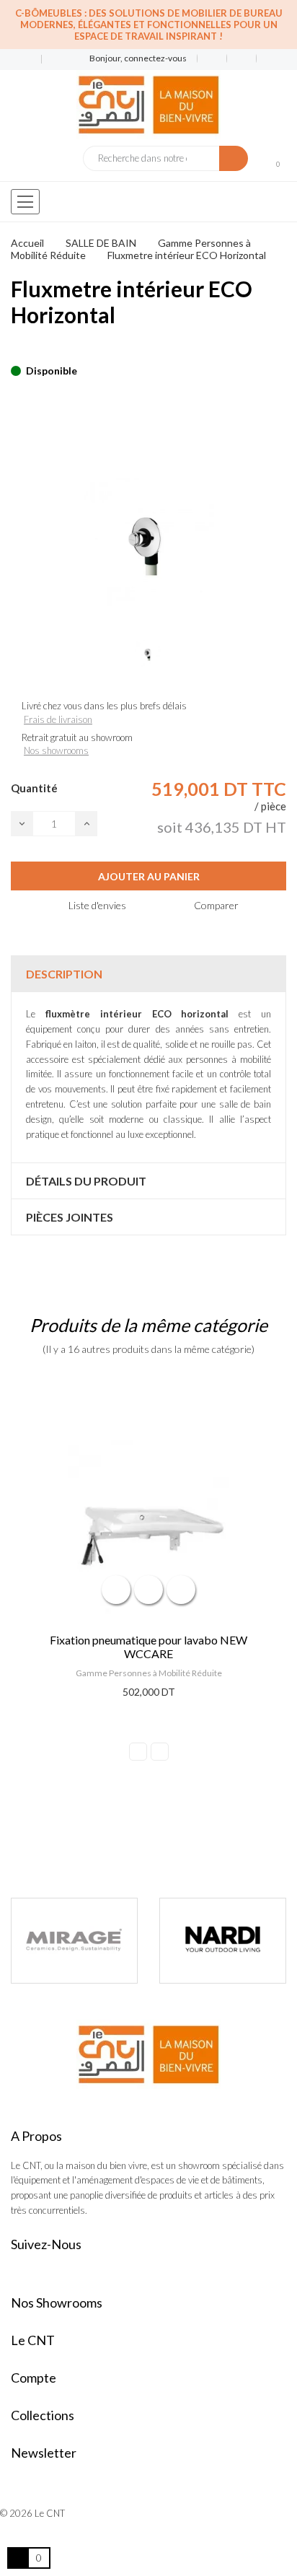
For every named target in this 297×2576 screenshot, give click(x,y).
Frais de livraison (58, 719)
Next (160, 1752)
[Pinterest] (40, 349)
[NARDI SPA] (95, 1940)
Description (64, 974)
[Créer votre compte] (266, 58)
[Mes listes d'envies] (212, 58)
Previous (138, 1752)
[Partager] (15, 349)
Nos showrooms (56, 750)
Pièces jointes (70, 1217)
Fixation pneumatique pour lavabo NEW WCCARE (148, 1647)
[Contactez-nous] (21, 60)
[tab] (148, 974)
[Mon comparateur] (242, 58)
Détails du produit (86, 1181)
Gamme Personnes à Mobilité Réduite (149, 1673)
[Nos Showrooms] (51, 60)
